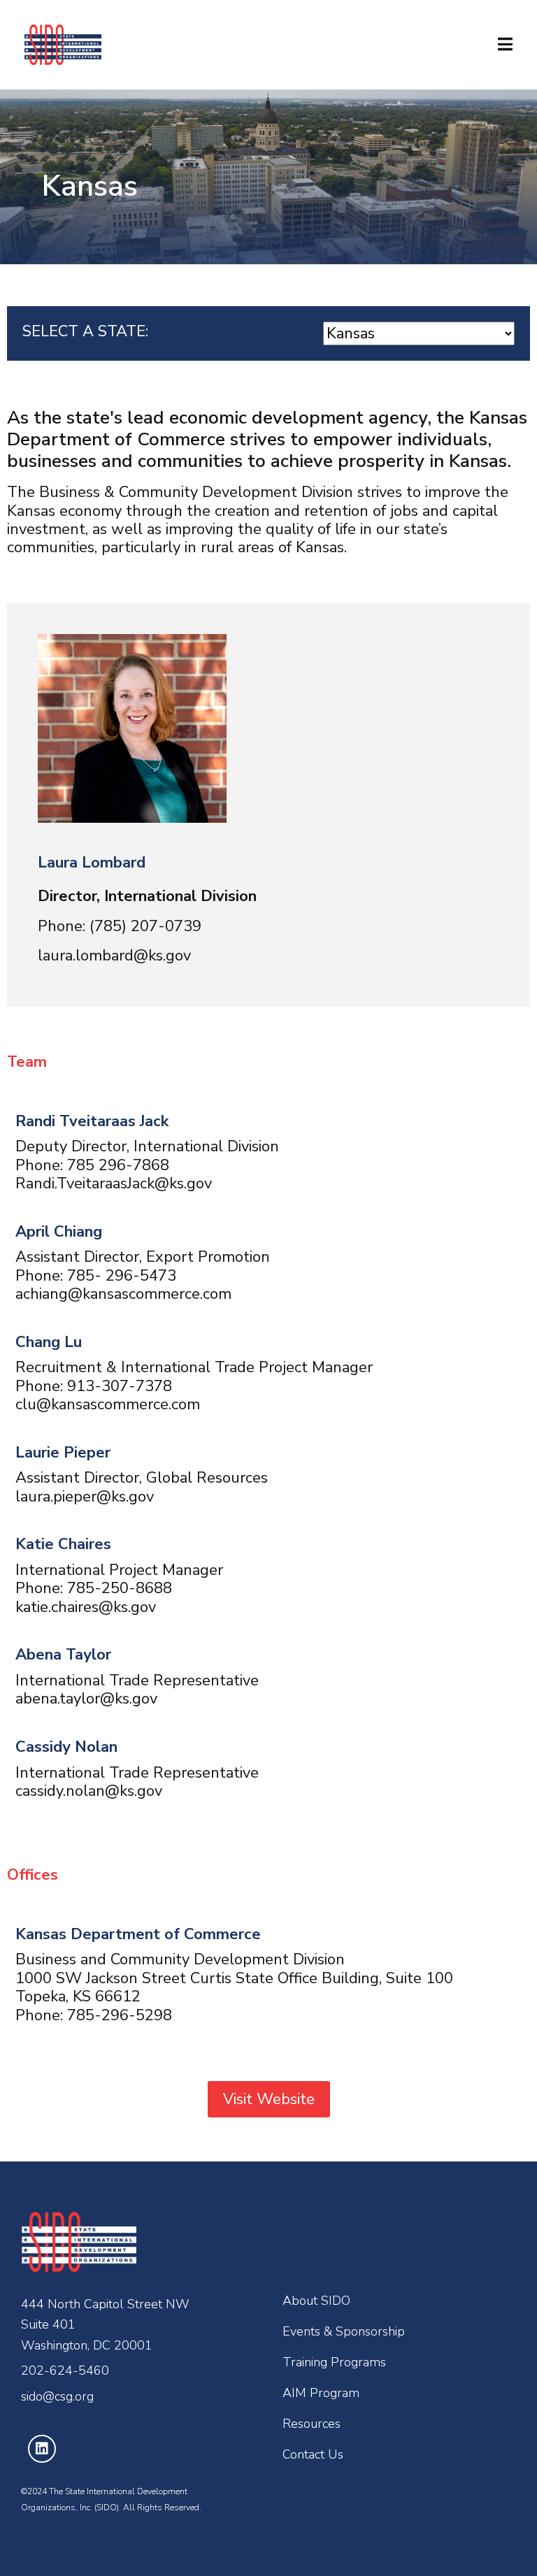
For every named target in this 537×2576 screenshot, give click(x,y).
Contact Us (313, 2454)
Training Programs (334, 2362)
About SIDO (316, 2301)
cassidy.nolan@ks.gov (89, 1791)
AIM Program (321, 2393)
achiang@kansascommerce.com (123, 1294)
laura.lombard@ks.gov (114, 956)
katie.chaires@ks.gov (86, 1607)
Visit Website (269, 2099)
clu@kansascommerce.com (108, 1404)
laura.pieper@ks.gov (85, 1497)
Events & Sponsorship (344, 2331)
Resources (312, 2424)
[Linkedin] (42, 2449)
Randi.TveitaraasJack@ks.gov (114, 1183)
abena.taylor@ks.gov (86, 1699)
